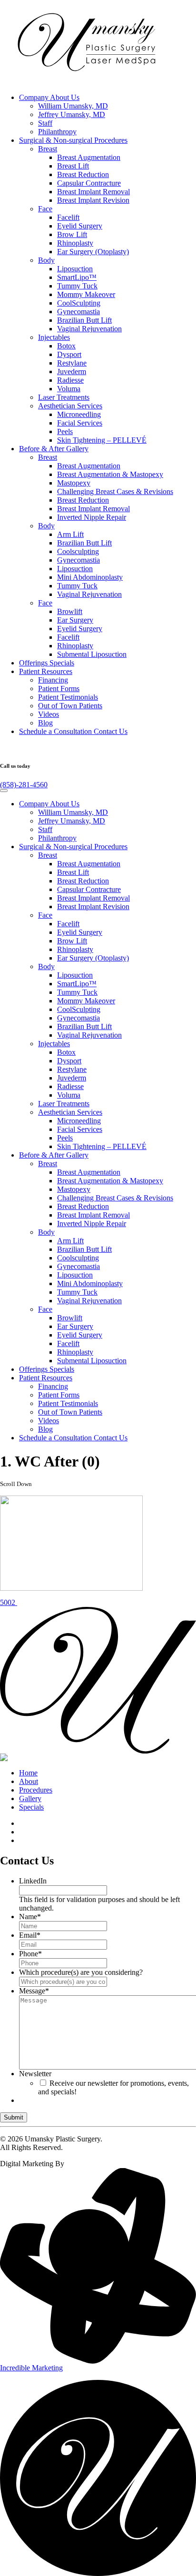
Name (30, 1917)
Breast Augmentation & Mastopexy (110, 474)
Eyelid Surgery (80, 226)
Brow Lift (72, 234)
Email (30, 1935)
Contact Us (73, 731)
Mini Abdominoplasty (90, 577)
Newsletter (35, 2074)
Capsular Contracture (89, 183)
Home (28, 1773)
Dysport (69, 354)
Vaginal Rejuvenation (89, 329)
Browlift (70, 611)
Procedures (73, 140)
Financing (53, 680)
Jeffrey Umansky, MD (72, 114)
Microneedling (79, 414)
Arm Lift (70, 534)
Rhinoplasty (75, 243)
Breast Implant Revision (93, 200)
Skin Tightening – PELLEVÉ (102, 440)
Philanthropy (57, 132)
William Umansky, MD (73, 106)
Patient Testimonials (68, 697)
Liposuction (75, 269)
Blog (45, 723)
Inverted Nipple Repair (92, 517)
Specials (47, 663)
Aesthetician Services (70, 406)
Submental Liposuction (92, 654)
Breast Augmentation (89, 157)
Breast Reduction (83, 174)
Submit (14, 2117)
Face (45, 209)
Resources (46, 671)
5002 (9, 1602)
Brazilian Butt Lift (84, 320)
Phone (30, 1954)
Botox (66, 346)
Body (46, 260)
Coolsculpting (78, 551)
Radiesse (70, 380)
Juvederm (72, 372)
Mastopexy (74, 483)
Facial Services (80, 423)
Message (34, 1991)
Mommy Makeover (86, 294)
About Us (49, 97)
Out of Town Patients (70, 706)
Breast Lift (73, 166)
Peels (65, 431)
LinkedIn (33, 1881)
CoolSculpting (79, 303)
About (29, 1781)
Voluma (69, 389)
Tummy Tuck (77, 286)
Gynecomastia (78, 312)
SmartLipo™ (77, 277)
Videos (49, 714)
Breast (48, 149)
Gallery (54, 449)
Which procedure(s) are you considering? (81, 1972)
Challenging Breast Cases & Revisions (115, 491)
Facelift (68, 217)
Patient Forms (59, 689)
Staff (45, 123)
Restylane (72, 363)
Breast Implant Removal (93, 192)
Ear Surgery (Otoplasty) (93, 252)
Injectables (54, 337)
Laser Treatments (64, 397)
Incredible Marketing (31, 2368)
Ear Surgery (75, 620)
